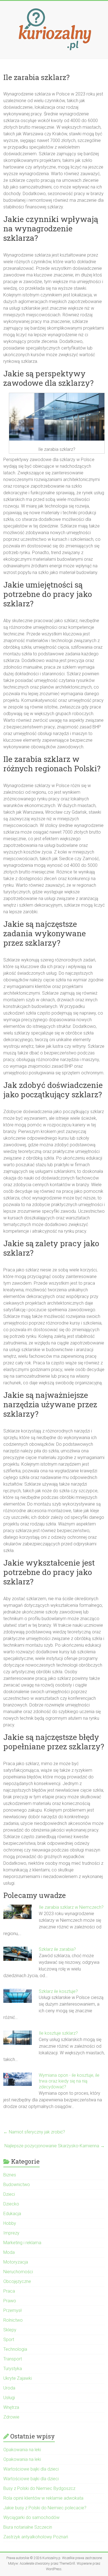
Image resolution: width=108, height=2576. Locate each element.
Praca (9, 2291)
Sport (9, 2340)
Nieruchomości (18, 2272)
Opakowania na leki (22, 2450)
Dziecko (11, 2204)
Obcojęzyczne (17, 2281)
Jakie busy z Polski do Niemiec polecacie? (45, 2508)
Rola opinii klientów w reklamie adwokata (43, 2498)
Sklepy (10, 2330)
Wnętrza (11, 2407)
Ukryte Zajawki (18, 2378)
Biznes (10, 2175)
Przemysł (12, 2310)
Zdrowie (11, 2417)
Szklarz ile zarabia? (57, 1949)
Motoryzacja (16, 2262)
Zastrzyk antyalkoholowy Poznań (36, 2537)
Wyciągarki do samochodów (31, 2517)
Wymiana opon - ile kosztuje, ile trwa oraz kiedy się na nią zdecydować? (69, 2081)
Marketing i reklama (22, 2243)
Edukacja (12, 2214)
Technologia (15, 2349)
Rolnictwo (13, 2320)
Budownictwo (17, 2185)
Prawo (10, 2301)
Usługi (9, 2398)
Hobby (10, 2223)
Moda (9, 2252)
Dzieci (9, 2194)
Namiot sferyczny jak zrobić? (34, 2132)
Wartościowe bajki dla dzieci (31, 2469)
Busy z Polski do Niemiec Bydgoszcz (39, 2488)
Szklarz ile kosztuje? (58, 1991)
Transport (13, 2359)
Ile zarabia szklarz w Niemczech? (71, 1907)
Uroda (9, 2388)
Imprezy (11, 2233)
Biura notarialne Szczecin (28, 2527)
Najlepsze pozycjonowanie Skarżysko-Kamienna (55, 2146)
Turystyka (13, 2369)
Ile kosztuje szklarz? (58, 2033)
